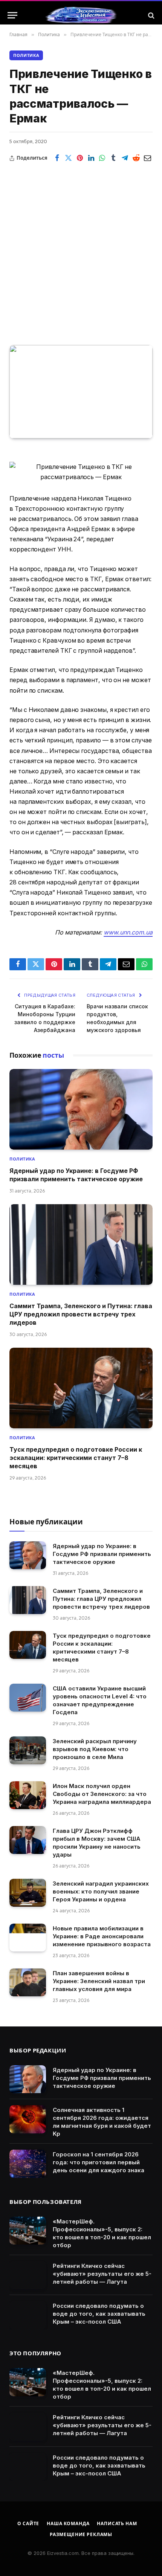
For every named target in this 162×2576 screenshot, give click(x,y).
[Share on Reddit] (136, 158)
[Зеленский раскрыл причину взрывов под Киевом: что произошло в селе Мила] (28, 1751)
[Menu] (12, 15)
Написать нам (117, 2523)
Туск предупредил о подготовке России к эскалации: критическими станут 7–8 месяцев (76, 1458)
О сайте (28, 2523)
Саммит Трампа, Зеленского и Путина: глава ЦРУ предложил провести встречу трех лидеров (81, 1314)
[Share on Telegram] (125, 158)
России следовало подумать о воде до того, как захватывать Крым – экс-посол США (99, 2314)
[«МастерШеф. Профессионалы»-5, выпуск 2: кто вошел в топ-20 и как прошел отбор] (28, 2231)
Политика (26, 55)
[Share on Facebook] (57, 158)
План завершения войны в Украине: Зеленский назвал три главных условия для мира (99, 1981)
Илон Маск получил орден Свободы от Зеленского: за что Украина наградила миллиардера (102, 1794)
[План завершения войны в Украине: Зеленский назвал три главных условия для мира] (28, 1983)
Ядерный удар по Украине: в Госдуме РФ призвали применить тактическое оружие (102, 1554)
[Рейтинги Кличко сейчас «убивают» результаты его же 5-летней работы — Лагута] (28, 2275)
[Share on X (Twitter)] (69, 158)
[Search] (151, 15)
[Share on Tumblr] (113, 158)
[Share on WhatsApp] (102, 158)
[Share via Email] (147, 158)
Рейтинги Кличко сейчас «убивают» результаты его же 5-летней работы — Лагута (102, 2274)
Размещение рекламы (81, 2534)
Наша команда (68, 2523)
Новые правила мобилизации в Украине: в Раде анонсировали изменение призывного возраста (102, 1936)
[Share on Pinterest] (80, 158)
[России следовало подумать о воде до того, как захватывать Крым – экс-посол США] (28, 2315)
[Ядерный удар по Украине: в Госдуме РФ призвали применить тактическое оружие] (81, 1109)
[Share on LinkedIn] (91, 158)
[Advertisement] (81, 249)
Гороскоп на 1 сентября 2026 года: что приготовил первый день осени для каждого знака (99, 2162)
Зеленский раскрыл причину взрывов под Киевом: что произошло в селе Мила (95, 1749)
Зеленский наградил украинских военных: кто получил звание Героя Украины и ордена (101, 1891)
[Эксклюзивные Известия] (81, 15)
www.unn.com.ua (128, 932)
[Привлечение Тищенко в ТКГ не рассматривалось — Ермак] (81, 392)
